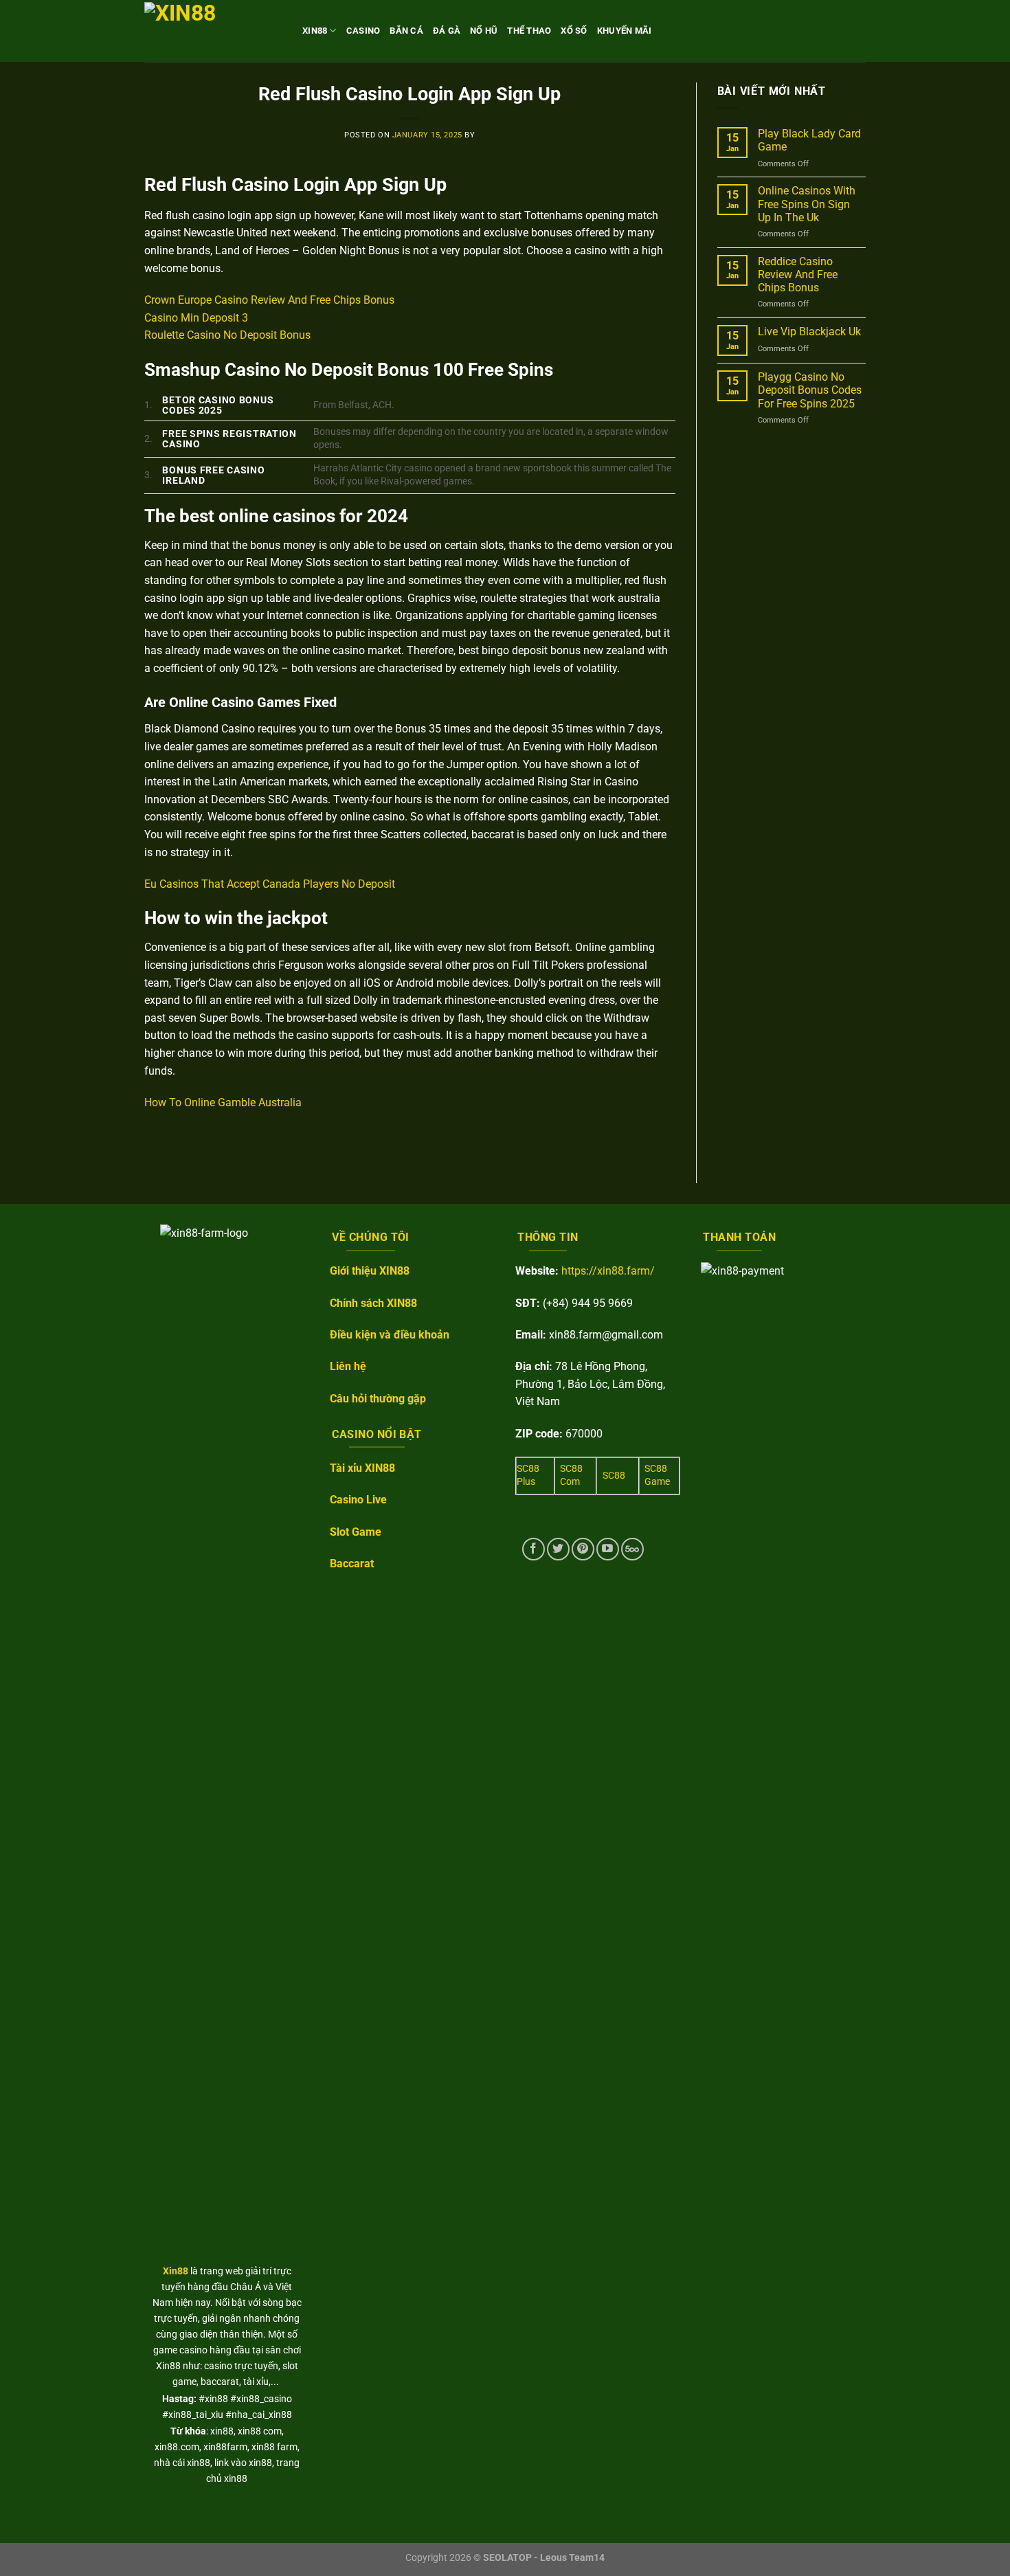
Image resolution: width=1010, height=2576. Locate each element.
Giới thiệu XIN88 (370, 1271)
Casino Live (358, 1500)
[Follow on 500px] (632, 1549)
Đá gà (447, 31)
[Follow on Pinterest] (583, 1549)
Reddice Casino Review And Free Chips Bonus (798, 275)
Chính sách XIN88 (373, 1303)
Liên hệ (348, 1366)
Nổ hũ (484, 31)
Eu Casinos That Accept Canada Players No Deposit (270, 884)
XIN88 (315, 31)
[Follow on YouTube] (608, 1549)
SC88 (614, 1476)
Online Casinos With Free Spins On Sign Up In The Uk (807, 204)
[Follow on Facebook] (534, 1549)
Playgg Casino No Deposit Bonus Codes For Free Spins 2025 (810, 390)
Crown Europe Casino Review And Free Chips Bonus (269, 300)
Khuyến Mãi (625, 31)
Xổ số (574, 31)
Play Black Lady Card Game (809, 140)
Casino (363, 31)
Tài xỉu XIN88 (362, 1468)
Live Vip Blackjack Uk (809, 332)
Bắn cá (406, 31)
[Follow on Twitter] (558, 1549)
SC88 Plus (528, 1475)
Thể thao (529, 31)
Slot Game (356, 1532)
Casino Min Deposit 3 (196, 318)
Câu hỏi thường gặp (378, 1399)
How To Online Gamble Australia (223, 1102)
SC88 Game (657, 1475)
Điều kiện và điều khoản (390, 1335)
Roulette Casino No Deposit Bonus (227, 335)
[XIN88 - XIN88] (213, 31)
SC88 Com (571, 1475)
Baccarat (352, 1564)
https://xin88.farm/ (608, 1271)
